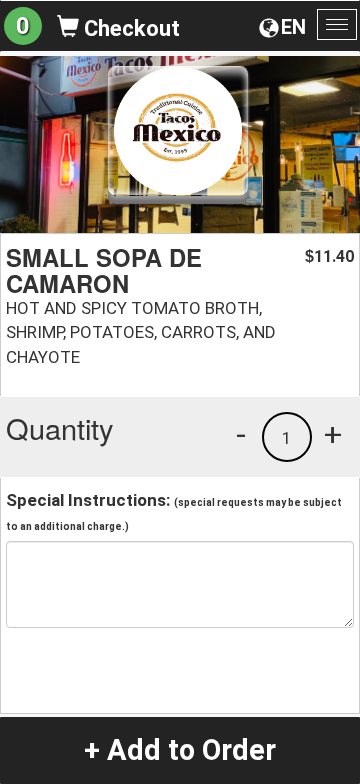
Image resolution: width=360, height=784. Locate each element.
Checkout (129, 28)
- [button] (241, 434)
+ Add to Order (180, 750)
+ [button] (333, 434)
